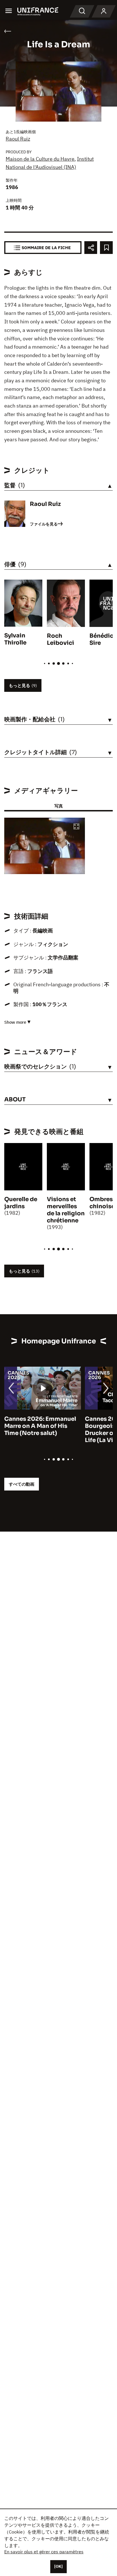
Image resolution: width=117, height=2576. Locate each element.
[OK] (58, 2566)
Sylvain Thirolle (15, 639)
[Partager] (91, 248)
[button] (76, 827)
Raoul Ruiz (18, 139)
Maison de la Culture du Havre (40, 159)
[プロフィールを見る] (104, 11)
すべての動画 (22, 1484)
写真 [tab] (58, 806)
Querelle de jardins (21, 1203)
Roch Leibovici (60, 639)
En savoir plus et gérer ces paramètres (44, 2552)
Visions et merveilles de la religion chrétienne (66, 1210)
